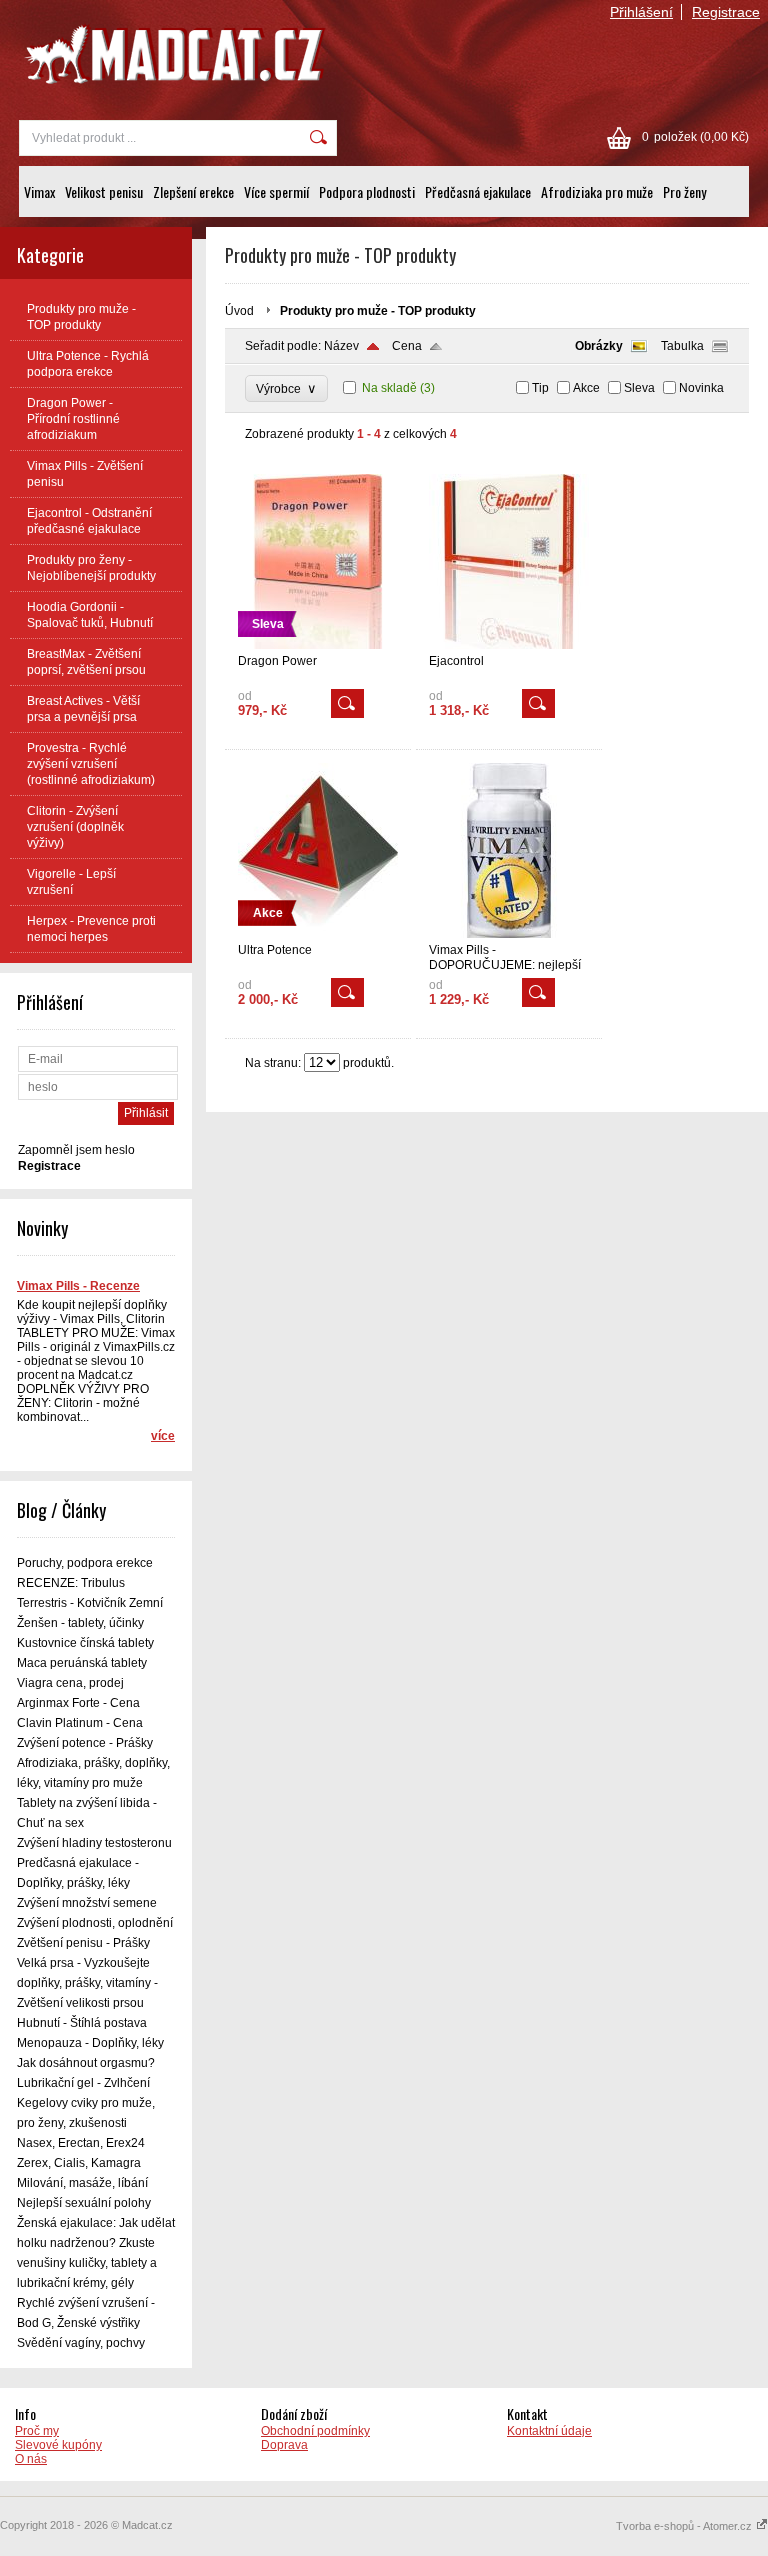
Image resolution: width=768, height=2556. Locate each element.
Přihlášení (641, 12)
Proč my (37, 2431)
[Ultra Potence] (318, 934)
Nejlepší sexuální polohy (84, 2203)
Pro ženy (684, 191)
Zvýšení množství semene (87, 1903)
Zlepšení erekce (193, 191)
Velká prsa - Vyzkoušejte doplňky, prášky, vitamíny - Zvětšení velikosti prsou (87, 1983)
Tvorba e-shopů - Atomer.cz (685, 2526)
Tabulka (682, 346)
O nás (31, 2459)
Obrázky (599, 346)
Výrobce (286, 388)
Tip (540, 388)
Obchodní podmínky (315, 2431)
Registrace (726, 12)
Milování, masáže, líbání (82, 2183)
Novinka (701, 388)
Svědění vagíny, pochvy (81, 2343)
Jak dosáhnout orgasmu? (86, 2063)
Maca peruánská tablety (82, 1663)
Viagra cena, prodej (70, 1683)
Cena (407, 346)
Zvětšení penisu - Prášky (83, 1943)
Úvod (239, 311)
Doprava (284, 2445)
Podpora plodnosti (367, 191)
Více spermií (276, 191)
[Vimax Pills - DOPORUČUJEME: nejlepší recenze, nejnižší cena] (509, 934)
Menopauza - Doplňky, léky (90, 2043)
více (163, 1436)
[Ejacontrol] (509, 645)
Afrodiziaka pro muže (597, 191)
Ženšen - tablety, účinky (80, 1623)
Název (341, 346)
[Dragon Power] (318, 645)
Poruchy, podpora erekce (85, 1563)
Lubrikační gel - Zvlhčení (83, 2083)
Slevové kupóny (58, 2445)
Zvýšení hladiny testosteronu (94, 1843)
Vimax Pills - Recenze (78, 1286)
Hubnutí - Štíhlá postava (82, 2023)
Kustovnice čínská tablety (85, 1643)
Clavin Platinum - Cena (80, 1723)
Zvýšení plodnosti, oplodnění (95, 1923)
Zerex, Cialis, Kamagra (79, 2163)
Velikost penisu (104, 191)
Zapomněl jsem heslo (76, 1150)
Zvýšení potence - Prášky (85, 1743)
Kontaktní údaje (549, 2431)
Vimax (39, 191)
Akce (586, 388)
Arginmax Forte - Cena (78, 1703)
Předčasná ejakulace (478, 191)
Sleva (639, 388)
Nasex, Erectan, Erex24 (81, 2143)
